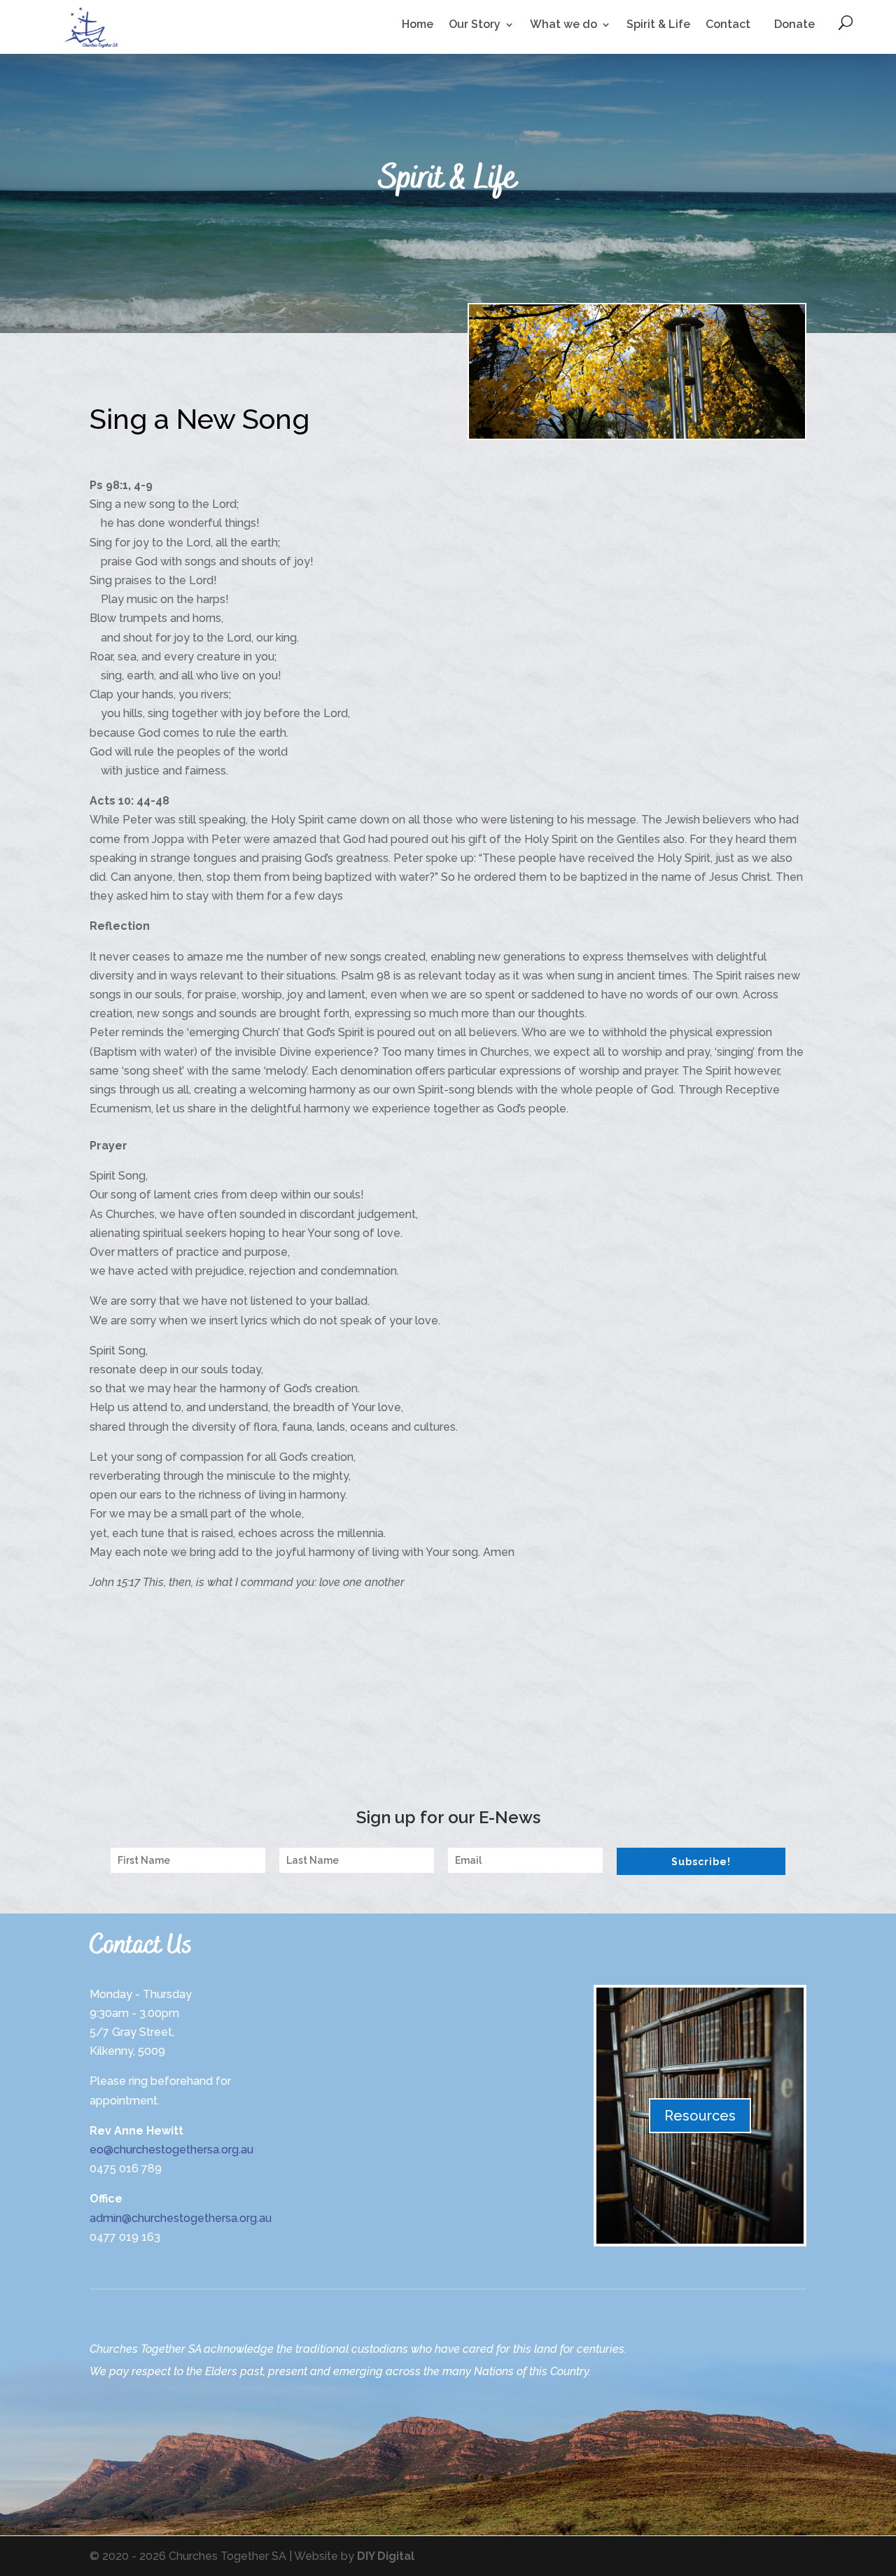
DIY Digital (386, 2556)
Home (418, 25)
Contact (728, 25)
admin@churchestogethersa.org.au (181, 2218)
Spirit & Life (658, 25)
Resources (700, 2116)
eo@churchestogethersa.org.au (171, 2150)
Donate (794, 24)
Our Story (475, 25)
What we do (563, 25)
